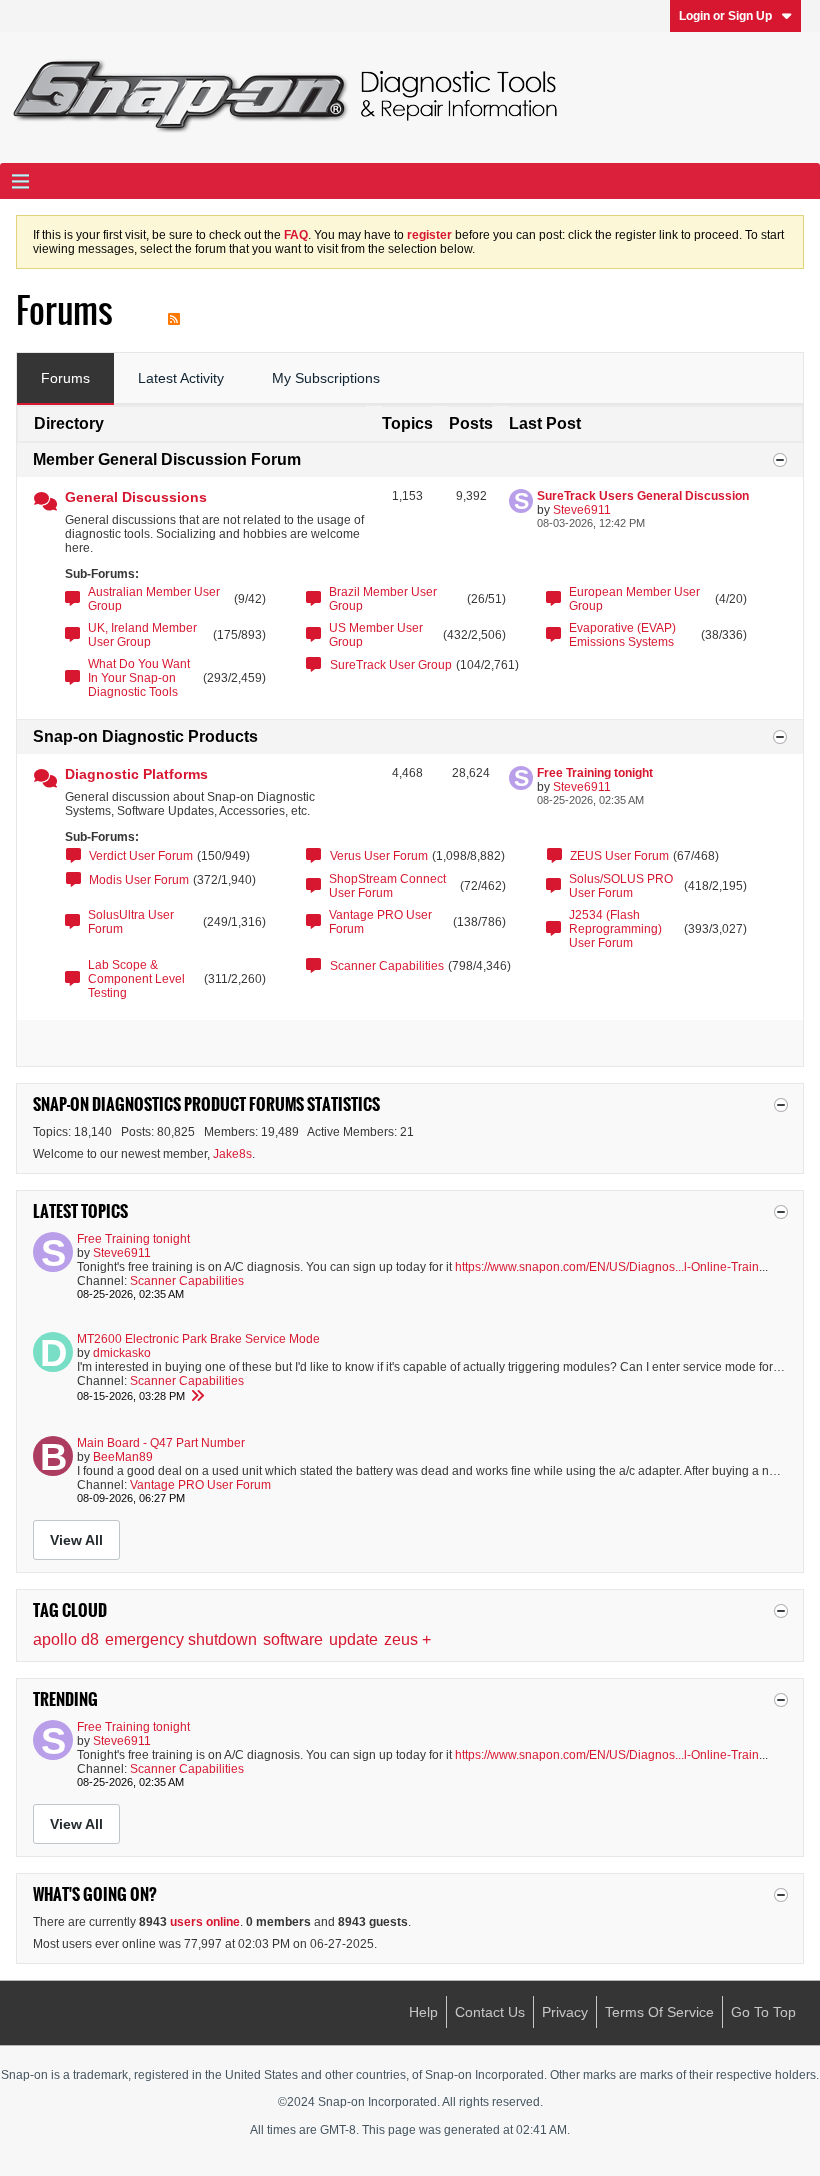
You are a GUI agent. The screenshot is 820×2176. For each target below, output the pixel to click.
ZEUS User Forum (619, 856)
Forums (65, 378)
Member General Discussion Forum (167, 459)
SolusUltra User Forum (131, 922)
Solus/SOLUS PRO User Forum (621, 886)
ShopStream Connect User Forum (387, 886)
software (293, 1639)
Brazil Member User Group (383, 599)
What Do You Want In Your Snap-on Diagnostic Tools (139, 678)
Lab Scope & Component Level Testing (136, 979)
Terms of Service (659, 2012)
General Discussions (136, 497)
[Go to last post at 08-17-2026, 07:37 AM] (197, 1396)
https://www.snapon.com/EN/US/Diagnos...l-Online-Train (607, 1267)
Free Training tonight (595, 773)
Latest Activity (181, 378)
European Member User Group (634, 599)
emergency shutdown (181, 1639)
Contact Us (490, 2012)
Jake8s (232, 1154)
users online (205, 1922)
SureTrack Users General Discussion (643, 496)
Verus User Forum (379, 856)
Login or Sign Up (725, 16)
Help (423, 2012)
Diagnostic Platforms (136, 774)
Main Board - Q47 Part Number (161, 1443)
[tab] (65, 379)
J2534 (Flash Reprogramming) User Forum (615, 929)
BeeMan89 (123, 1457)
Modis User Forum (139, 880)
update (353, 1639)
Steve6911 (582, 510)
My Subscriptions (326, 378)
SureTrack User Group (391, 665)
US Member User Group (376, 635)
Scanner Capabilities (387, 966)
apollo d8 (66, 1639)
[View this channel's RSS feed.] (174, 310)
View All (76, 1540)
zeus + (407, 1639)
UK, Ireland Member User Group (142, 635)
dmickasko (122, 1353)
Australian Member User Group (154, 599)
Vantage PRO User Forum (380, 922)
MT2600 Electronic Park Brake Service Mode (198, 1339)
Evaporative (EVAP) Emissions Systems (622, 635)
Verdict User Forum (141, 856)
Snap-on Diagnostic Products (145, 736)
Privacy (565, 2012)
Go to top (763, 2012)
